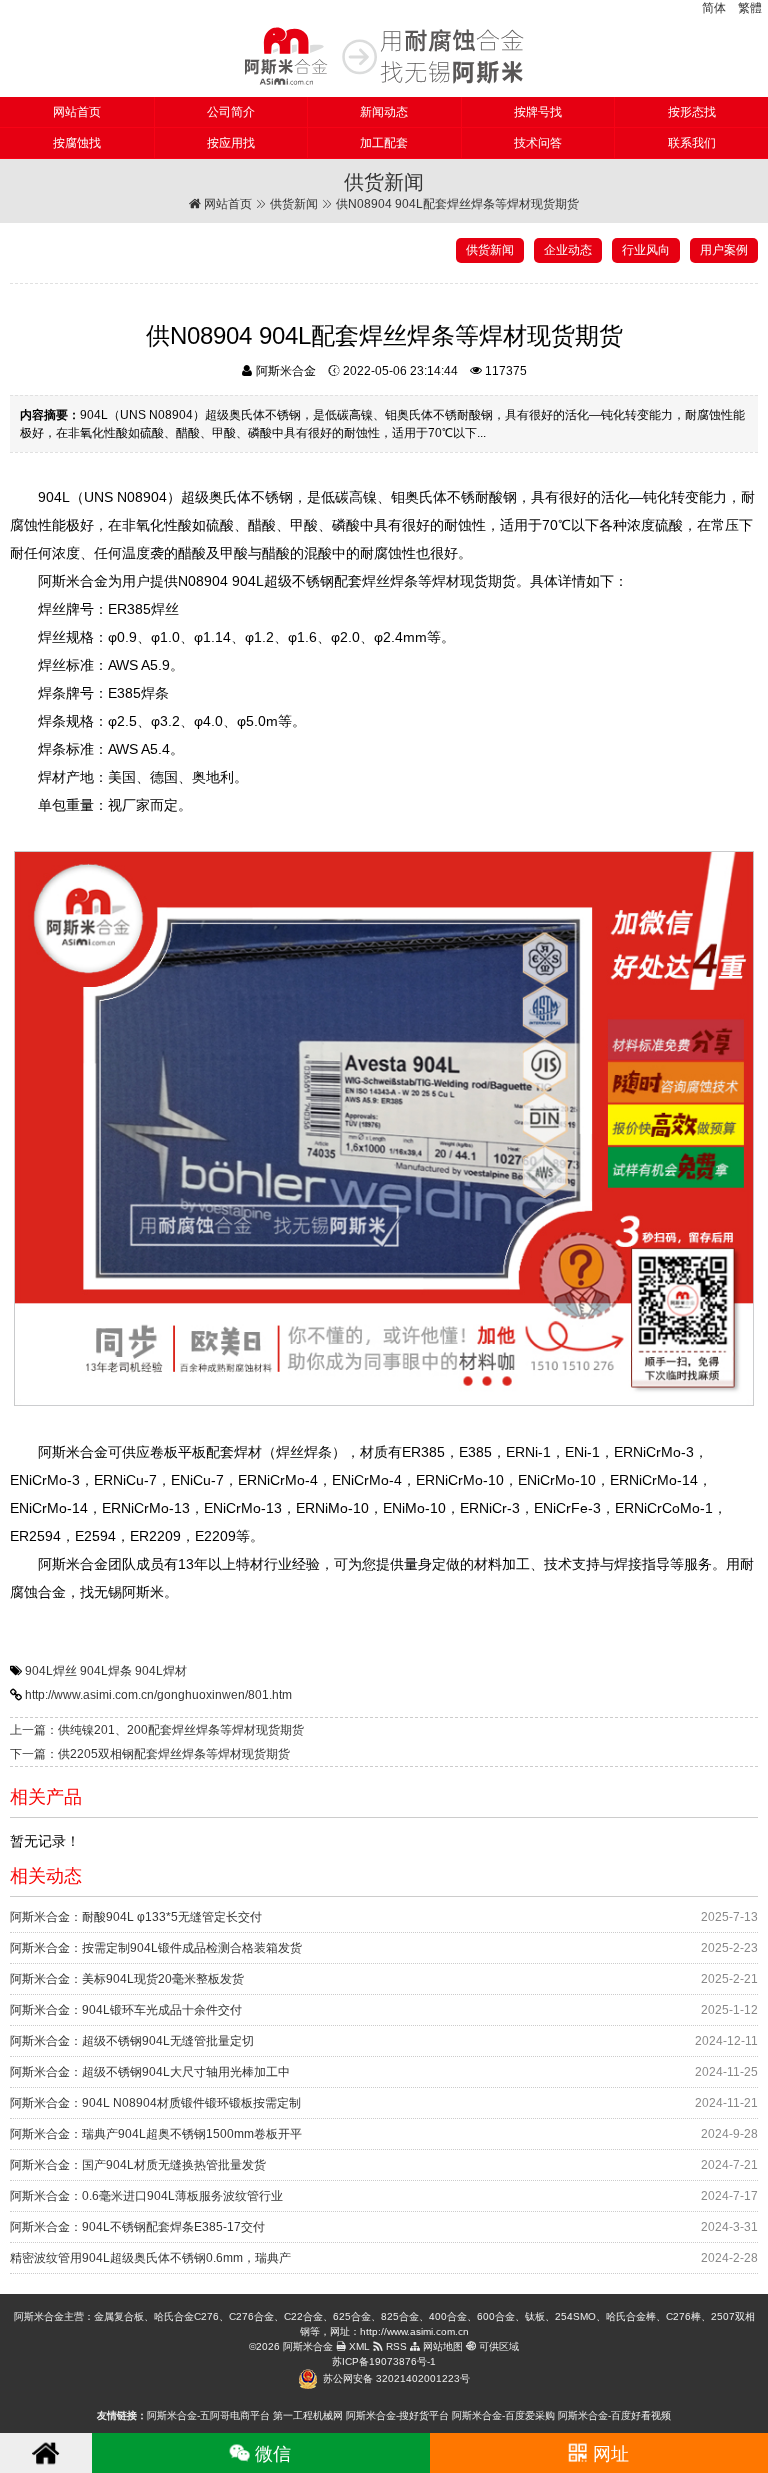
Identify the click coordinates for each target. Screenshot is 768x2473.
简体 (714, 8)
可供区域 (497, 2346)
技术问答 (538, 143)
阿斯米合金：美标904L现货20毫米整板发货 (127, 1979)
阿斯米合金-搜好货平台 (397, 2415)
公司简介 (231, 112)
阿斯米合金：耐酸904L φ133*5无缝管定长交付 (136, 1917)
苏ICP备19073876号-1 (384, 2361)
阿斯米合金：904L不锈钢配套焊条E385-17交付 (137, 2227)
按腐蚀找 (77, 143)
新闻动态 (384, 112)
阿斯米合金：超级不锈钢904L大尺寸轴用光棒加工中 (150, 2072)
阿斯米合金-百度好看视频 (614, 2415)
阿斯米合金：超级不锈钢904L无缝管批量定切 (132, 2041)
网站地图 (441, 2346)
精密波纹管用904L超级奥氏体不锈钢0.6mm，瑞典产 (150, 2258)
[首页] (46, 2453)
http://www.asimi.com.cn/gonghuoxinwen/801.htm (158, 1695)
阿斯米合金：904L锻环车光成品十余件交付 (126, 2010)
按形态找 (692, 112)
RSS (395, 2346)
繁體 (750, 8)
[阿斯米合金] (384, 56)
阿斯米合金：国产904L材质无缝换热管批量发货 (138, 2165)
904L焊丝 (51, 1671)
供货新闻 (294, 204)
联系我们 (692, 143)
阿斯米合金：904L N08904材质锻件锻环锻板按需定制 (155, 2103)
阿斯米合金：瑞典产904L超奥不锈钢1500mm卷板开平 (156, 2134)
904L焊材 (161, 1671)
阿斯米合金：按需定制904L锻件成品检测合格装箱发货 (156, 1948)
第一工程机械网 (308, 2415)
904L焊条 (106, 1671)
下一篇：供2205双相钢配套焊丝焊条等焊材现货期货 (150, 1754)
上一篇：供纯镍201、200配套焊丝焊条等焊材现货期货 (157, 1730)
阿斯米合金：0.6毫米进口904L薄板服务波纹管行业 (146, 2196)
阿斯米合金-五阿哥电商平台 (208, 2415)
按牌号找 (538, 112)
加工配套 (384, 143)
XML (358, 2346)
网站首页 (77, 112)
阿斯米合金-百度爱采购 (503, 2415)
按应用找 (231, 143)
